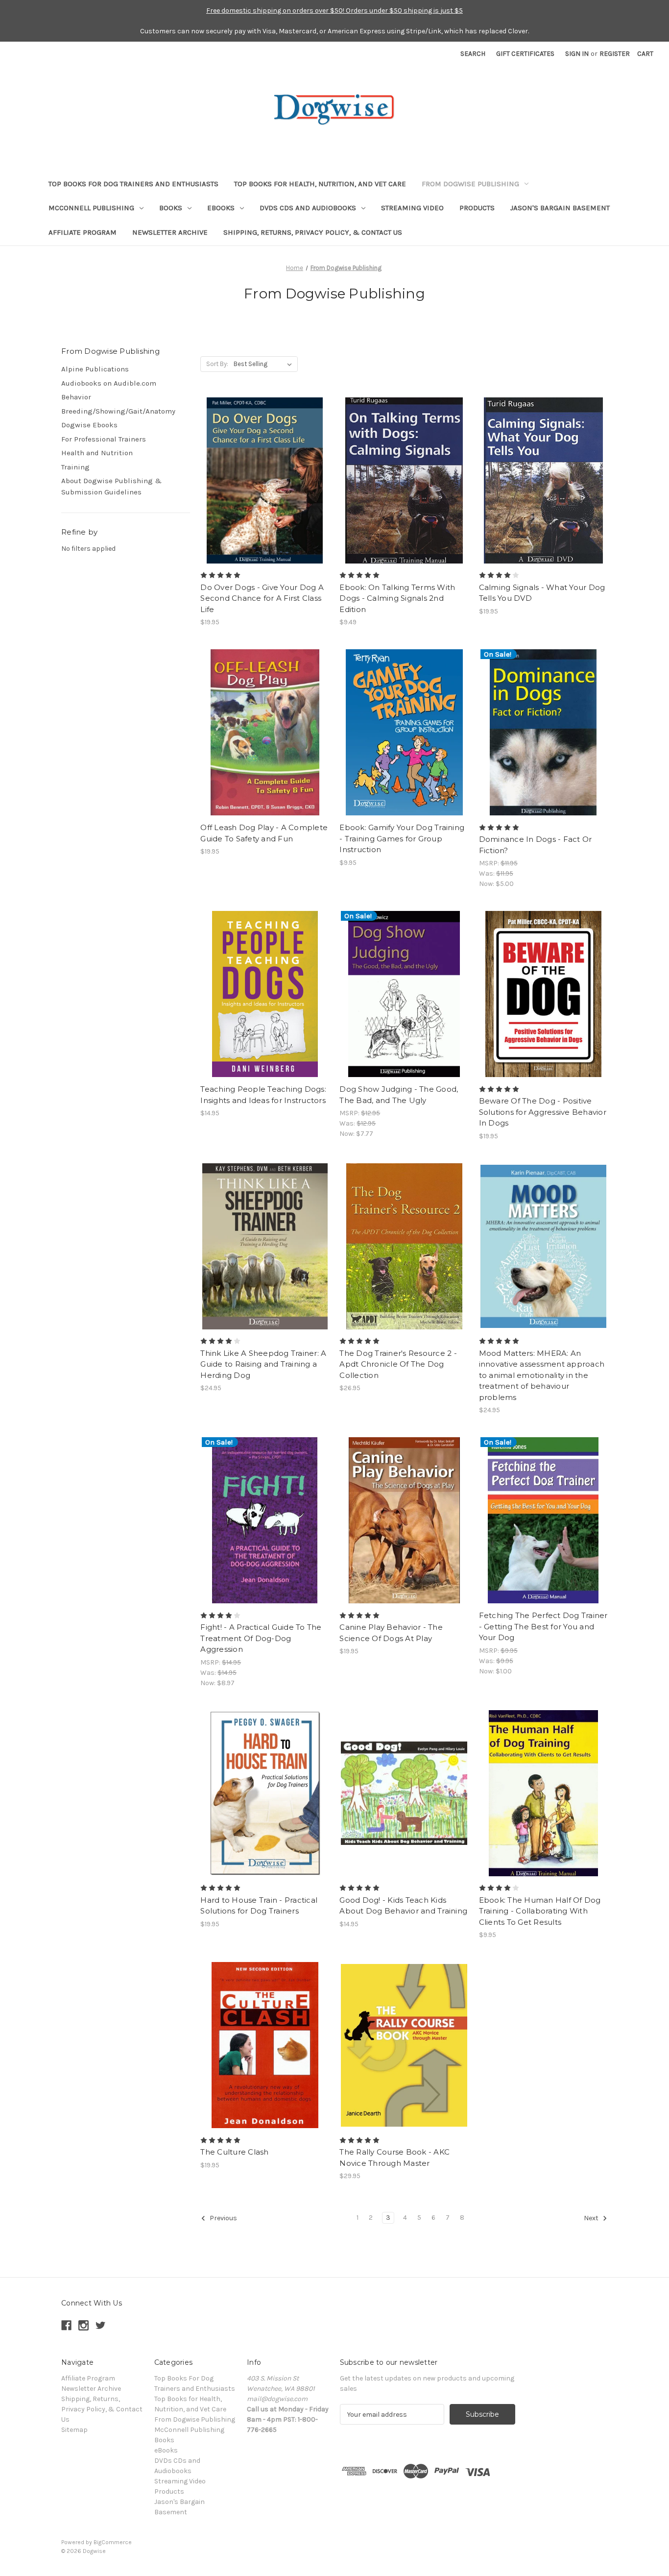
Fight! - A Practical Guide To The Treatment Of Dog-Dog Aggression (261, 1638)
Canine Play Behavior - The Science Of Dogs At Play (391, 1633)
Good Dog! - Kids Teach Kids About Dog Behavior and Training (403, 1906)
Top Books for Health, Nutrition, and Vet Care (320, 184)
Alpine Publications (95, 369)
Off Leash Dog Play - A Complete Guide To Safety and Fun (264, 833)
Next (592, 2219)
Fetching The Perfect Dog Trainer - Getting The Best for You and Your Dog (543, 1626)
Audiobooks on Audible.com (109, 383)
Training (75, 467)
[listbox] (265, 364)
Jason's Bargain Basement (560, 208)
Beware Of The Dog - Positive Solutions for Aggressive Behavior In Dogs (543, 1112)
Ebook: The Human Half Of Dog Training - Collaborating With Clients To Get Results (540, 1911)
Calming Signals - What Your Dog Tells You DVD (542, 593)
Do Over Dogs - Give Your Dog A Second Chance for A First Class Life (262, 598)
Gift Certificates (525, 54)
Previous (223, 2219)
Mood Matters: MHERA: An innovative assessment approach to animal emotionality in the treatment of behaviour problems (542, 1375)
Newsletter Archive (170, 232)
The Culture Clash (234, 2152)
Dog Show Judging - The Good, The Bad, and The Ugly (399, 1095)
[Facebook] (66, 2325)
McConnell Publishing (91, 208)
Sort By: (217, 364)
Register (615, 54)
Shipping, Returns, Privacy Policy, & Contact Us (313, 232)
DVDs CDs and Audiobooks (308, 208)
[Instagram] (84, 2325)
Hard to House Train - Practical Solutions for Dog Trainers (259, 1906)
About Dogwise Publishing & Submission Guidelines (111, 486)
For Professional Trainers (104, 439)
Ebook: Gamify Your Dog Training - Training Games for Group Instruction (402, 838)
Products (477, 208)
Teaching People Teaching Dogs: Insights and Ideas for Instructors (263, 1095)
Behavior (76, 397)
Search (473, 54)
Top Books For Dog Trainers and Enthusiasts (133, 184)
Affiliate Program (83, 232)
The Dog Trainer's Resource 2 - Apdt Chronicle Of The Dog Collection (398, 1364)
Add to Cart (265, 489)
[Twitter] (101, 2325)
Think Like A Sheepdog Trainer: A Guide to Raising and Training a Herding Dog (263, 1364)
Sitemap (74, 2430)
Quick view (264, 472)
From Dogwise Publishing (470, 184)
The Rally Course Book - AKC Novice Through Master (394, 2158)
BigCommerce (113, 2542)
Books (171, 208)
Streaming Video (412, 208)
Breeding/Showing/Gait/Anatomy (118, 411)
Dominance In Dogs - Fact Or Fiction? (536, 845)
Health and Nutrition (97, 453)
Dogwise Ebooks (89, 425)
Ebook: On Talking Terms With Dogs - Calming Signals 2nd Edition (397, 598)
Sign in (577, 54)
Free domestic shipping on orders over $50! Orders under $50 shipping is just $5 (334, 11)
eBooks (221, 208)
